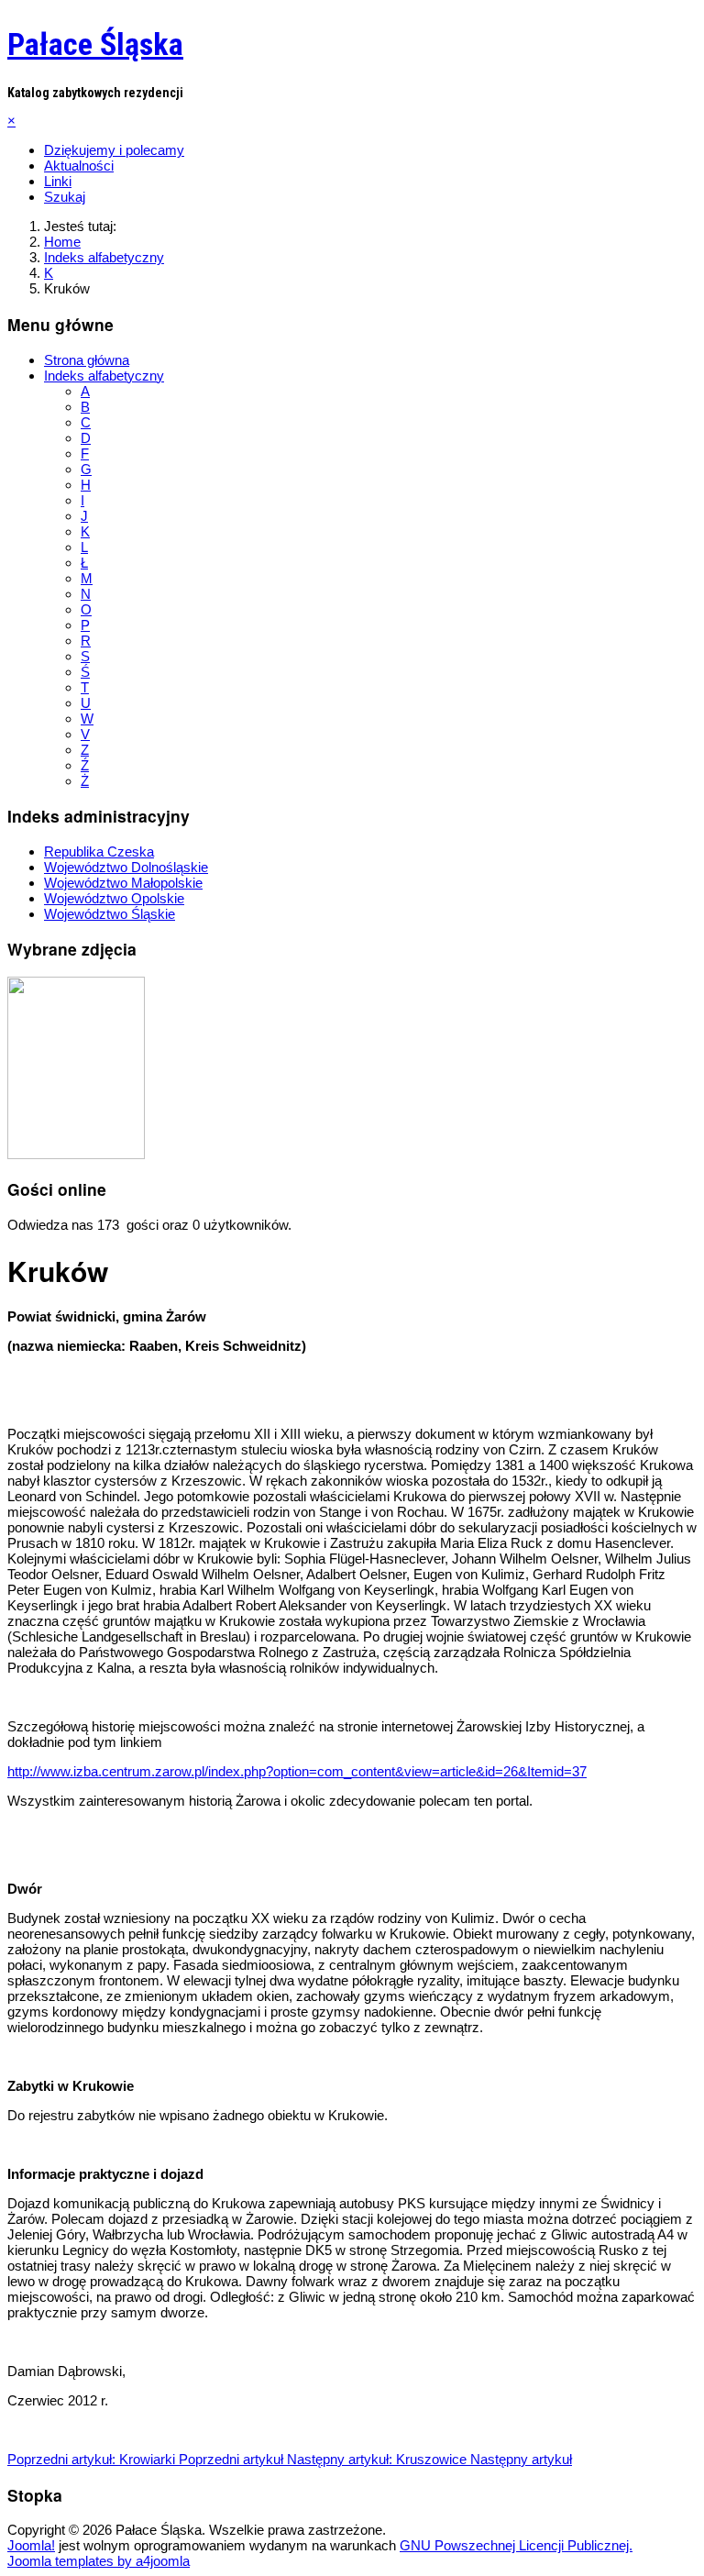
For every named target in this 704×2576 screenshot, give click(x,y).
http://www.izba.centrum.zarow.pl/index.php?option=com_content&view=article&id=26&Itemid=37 (297, 1771)
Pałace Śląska (95, 44)
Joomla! (31, 2545)
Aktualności (79, 166)
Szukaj (65, 197)
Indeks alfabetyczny (104, 376)
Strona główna (87, 360)
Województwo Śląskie (110, 914)
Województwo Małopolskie (123, 883)
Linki (58, 181)
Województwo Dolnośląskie (126, 867)
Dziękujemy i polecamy (114, 150)
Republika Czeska (99, 851)
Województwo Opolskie (114, 898)
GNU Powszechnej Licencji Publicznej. (516, 2545)
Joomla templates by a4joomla (99, 2561)
